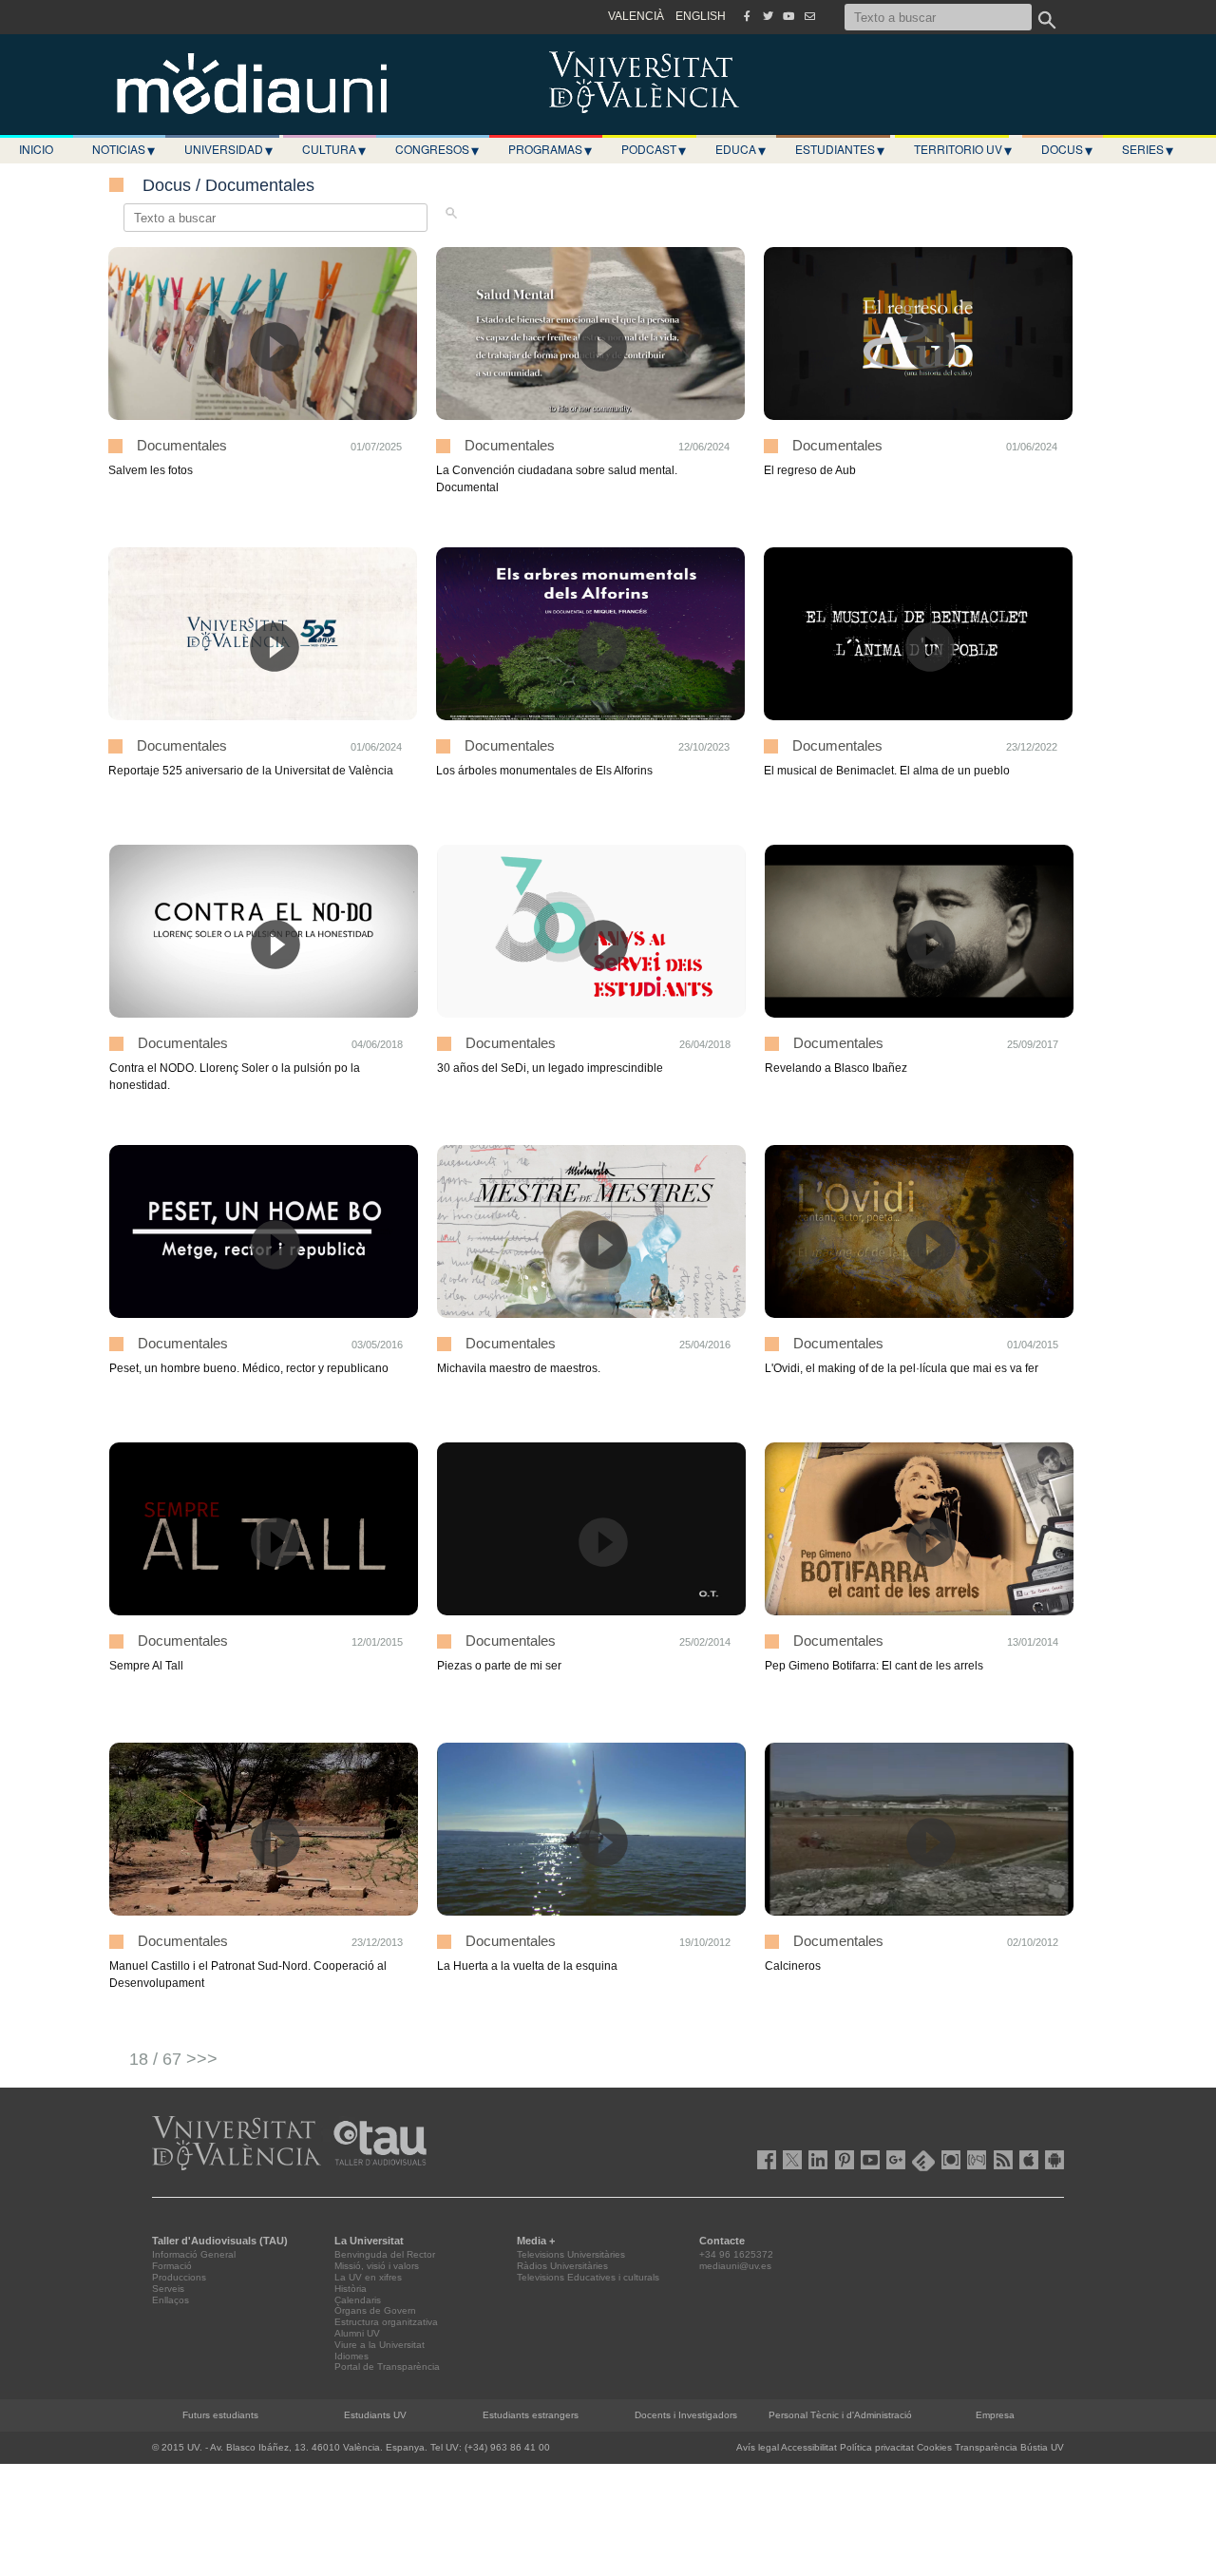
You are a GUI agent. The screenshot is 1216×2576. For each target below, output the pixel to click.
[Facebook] (747, 16)
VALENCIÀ (636, 16)
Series (1148, 149)
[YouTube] (788, 16)
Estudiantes (840, 149)
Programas (550, 149)
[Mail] (809, 16)
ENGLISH (701, 16)
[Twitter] (768, 16)
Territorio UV (963, 149)
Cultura (334, 149)
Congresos (437, 149)
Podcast (654, 149)
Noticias (123, 149)
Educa (741, 149)
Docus (1067, 149)
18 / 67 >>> (173, 2059)
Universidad (228, 149)
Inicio (36, 149)
